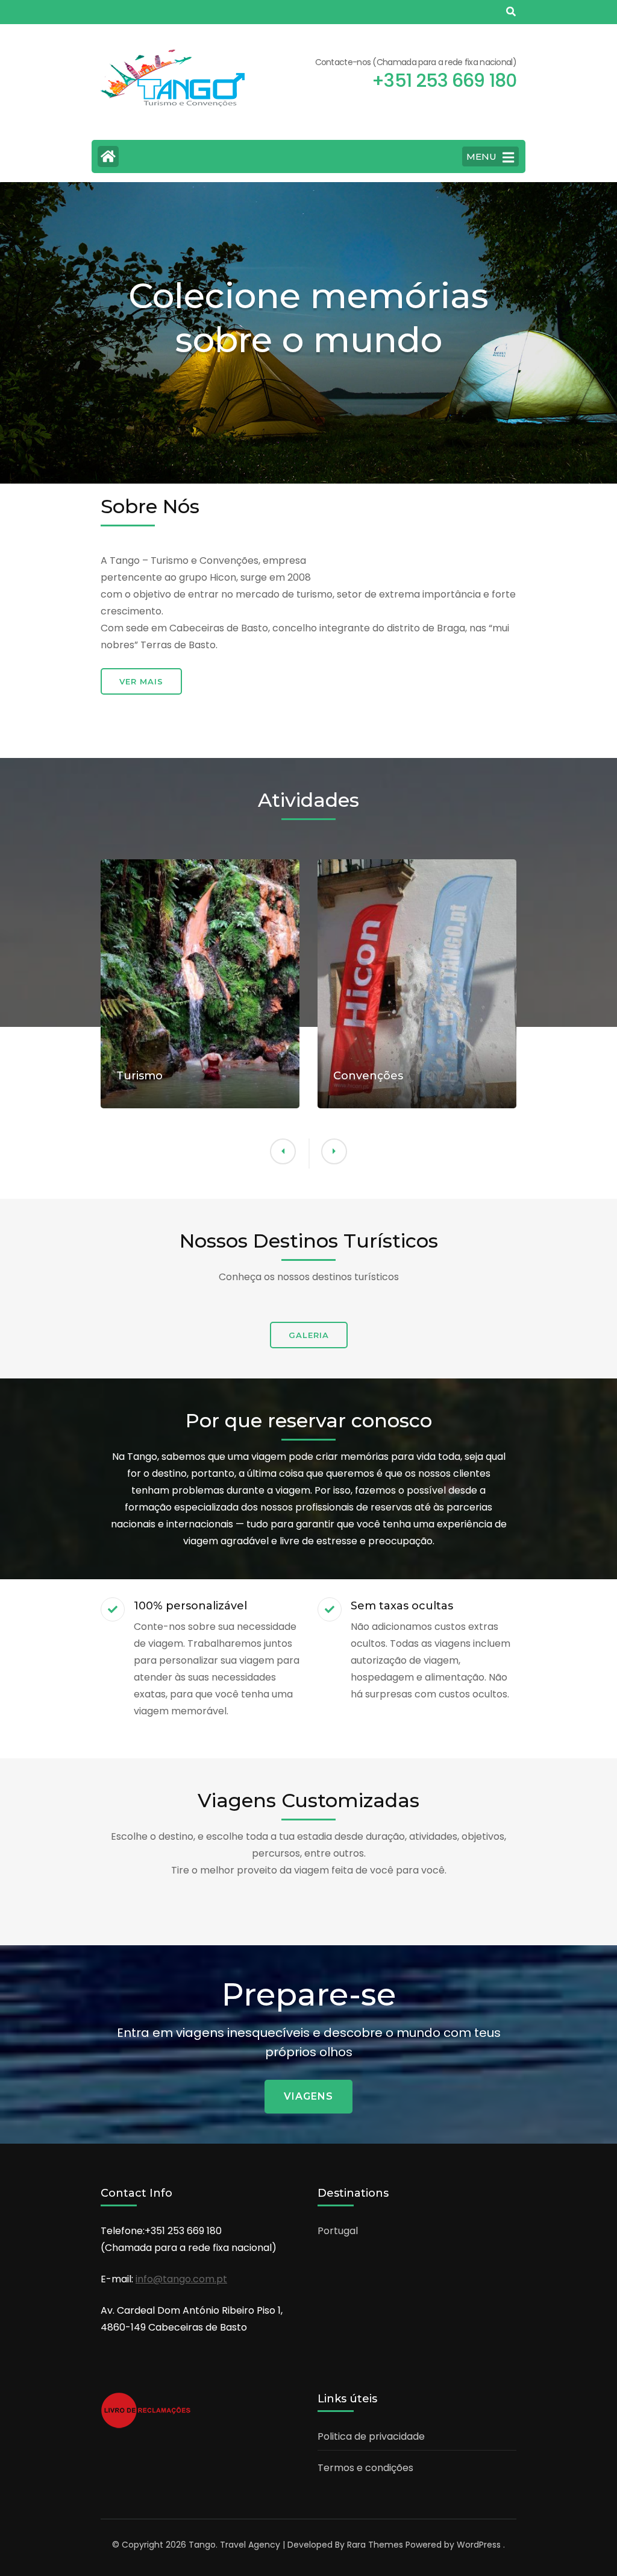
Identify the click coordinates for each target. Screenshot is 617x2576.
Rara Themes (375, 2545)
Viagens (308, 2096)
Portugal (338, 2231)
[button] (334, 1151)
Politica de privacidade (371, 2436)
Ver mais (141, 681)
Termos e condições (365, 2468)
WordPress (479, 2545)
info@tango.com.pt (181, 2279)
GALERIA (309, 1335)
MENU (481, 156)
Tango (202, 2545)
